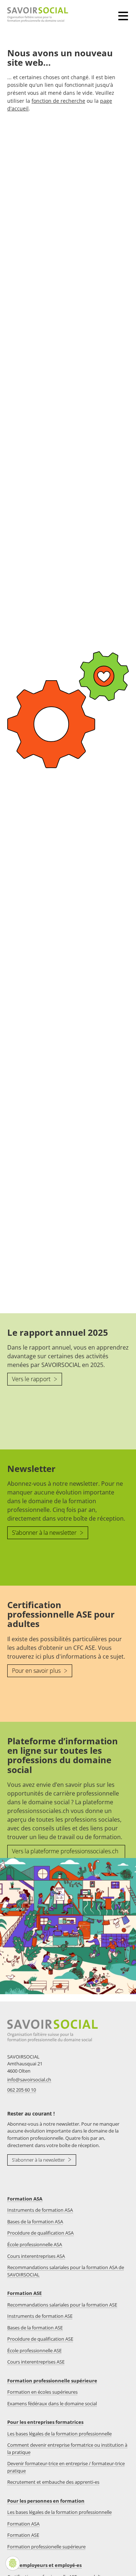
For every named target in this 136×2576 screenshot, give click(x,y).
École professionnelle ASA (35, 2244)
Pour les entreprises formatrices (45, 2422)
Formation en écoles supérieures (42, 2392)
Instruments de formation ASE (40, 2316)
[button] (125, 11)
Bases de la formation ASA (35, 2222)
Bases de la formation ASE (35, 2328)
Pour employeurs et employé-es (44, 2565)
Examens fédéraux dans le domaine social (52, 2403)
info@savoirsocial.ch (29, 2080)
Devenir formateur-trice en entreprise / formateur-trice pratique (66, 2467)
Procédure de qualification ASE (40, 2339)
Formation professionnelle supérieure (52, 2381)
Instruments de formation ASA (40, 2210)
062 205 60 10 (22, 2090)
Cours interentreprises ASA (36, 2256)
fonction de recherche (58, 101)
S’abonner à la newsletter (45, 1533)
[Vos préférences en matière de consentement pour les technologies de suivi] (13, 2563)
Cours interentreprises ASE (36, 2362)
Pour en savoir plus (37, 1671)
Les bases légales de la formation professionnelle (59, 2434)
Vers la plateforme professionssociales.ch (65, 1851)
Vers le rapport (32, 1379)
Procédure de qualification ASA (40, 2233)
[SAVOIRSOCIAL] (34, 15)
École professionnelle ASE (34, 2350)
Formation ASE (24, 2293)
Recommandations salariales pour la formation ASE (62, 2305)
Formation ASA (25, 2199)
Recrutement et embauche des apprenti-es (53, 2482)
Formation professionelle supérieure (46, 2547)
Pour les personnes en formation (46, 2501)
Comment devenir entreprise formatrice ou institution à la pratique (67, 2449)
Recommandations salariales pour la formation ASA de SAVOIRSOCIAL (66, 2271)
